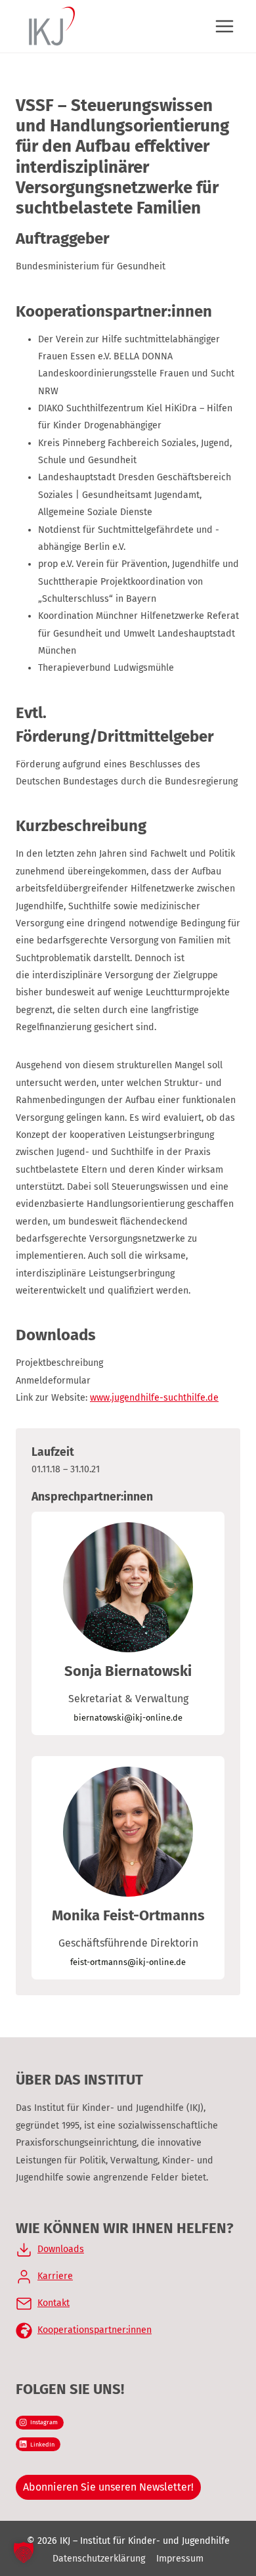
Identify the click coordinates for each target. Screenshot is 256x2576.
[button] (24, 2552)
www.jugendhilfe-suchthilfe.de (154, 1398)
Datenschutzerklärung (99, 2559)
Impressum (180, 2559)
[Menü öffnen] (224, 26)
